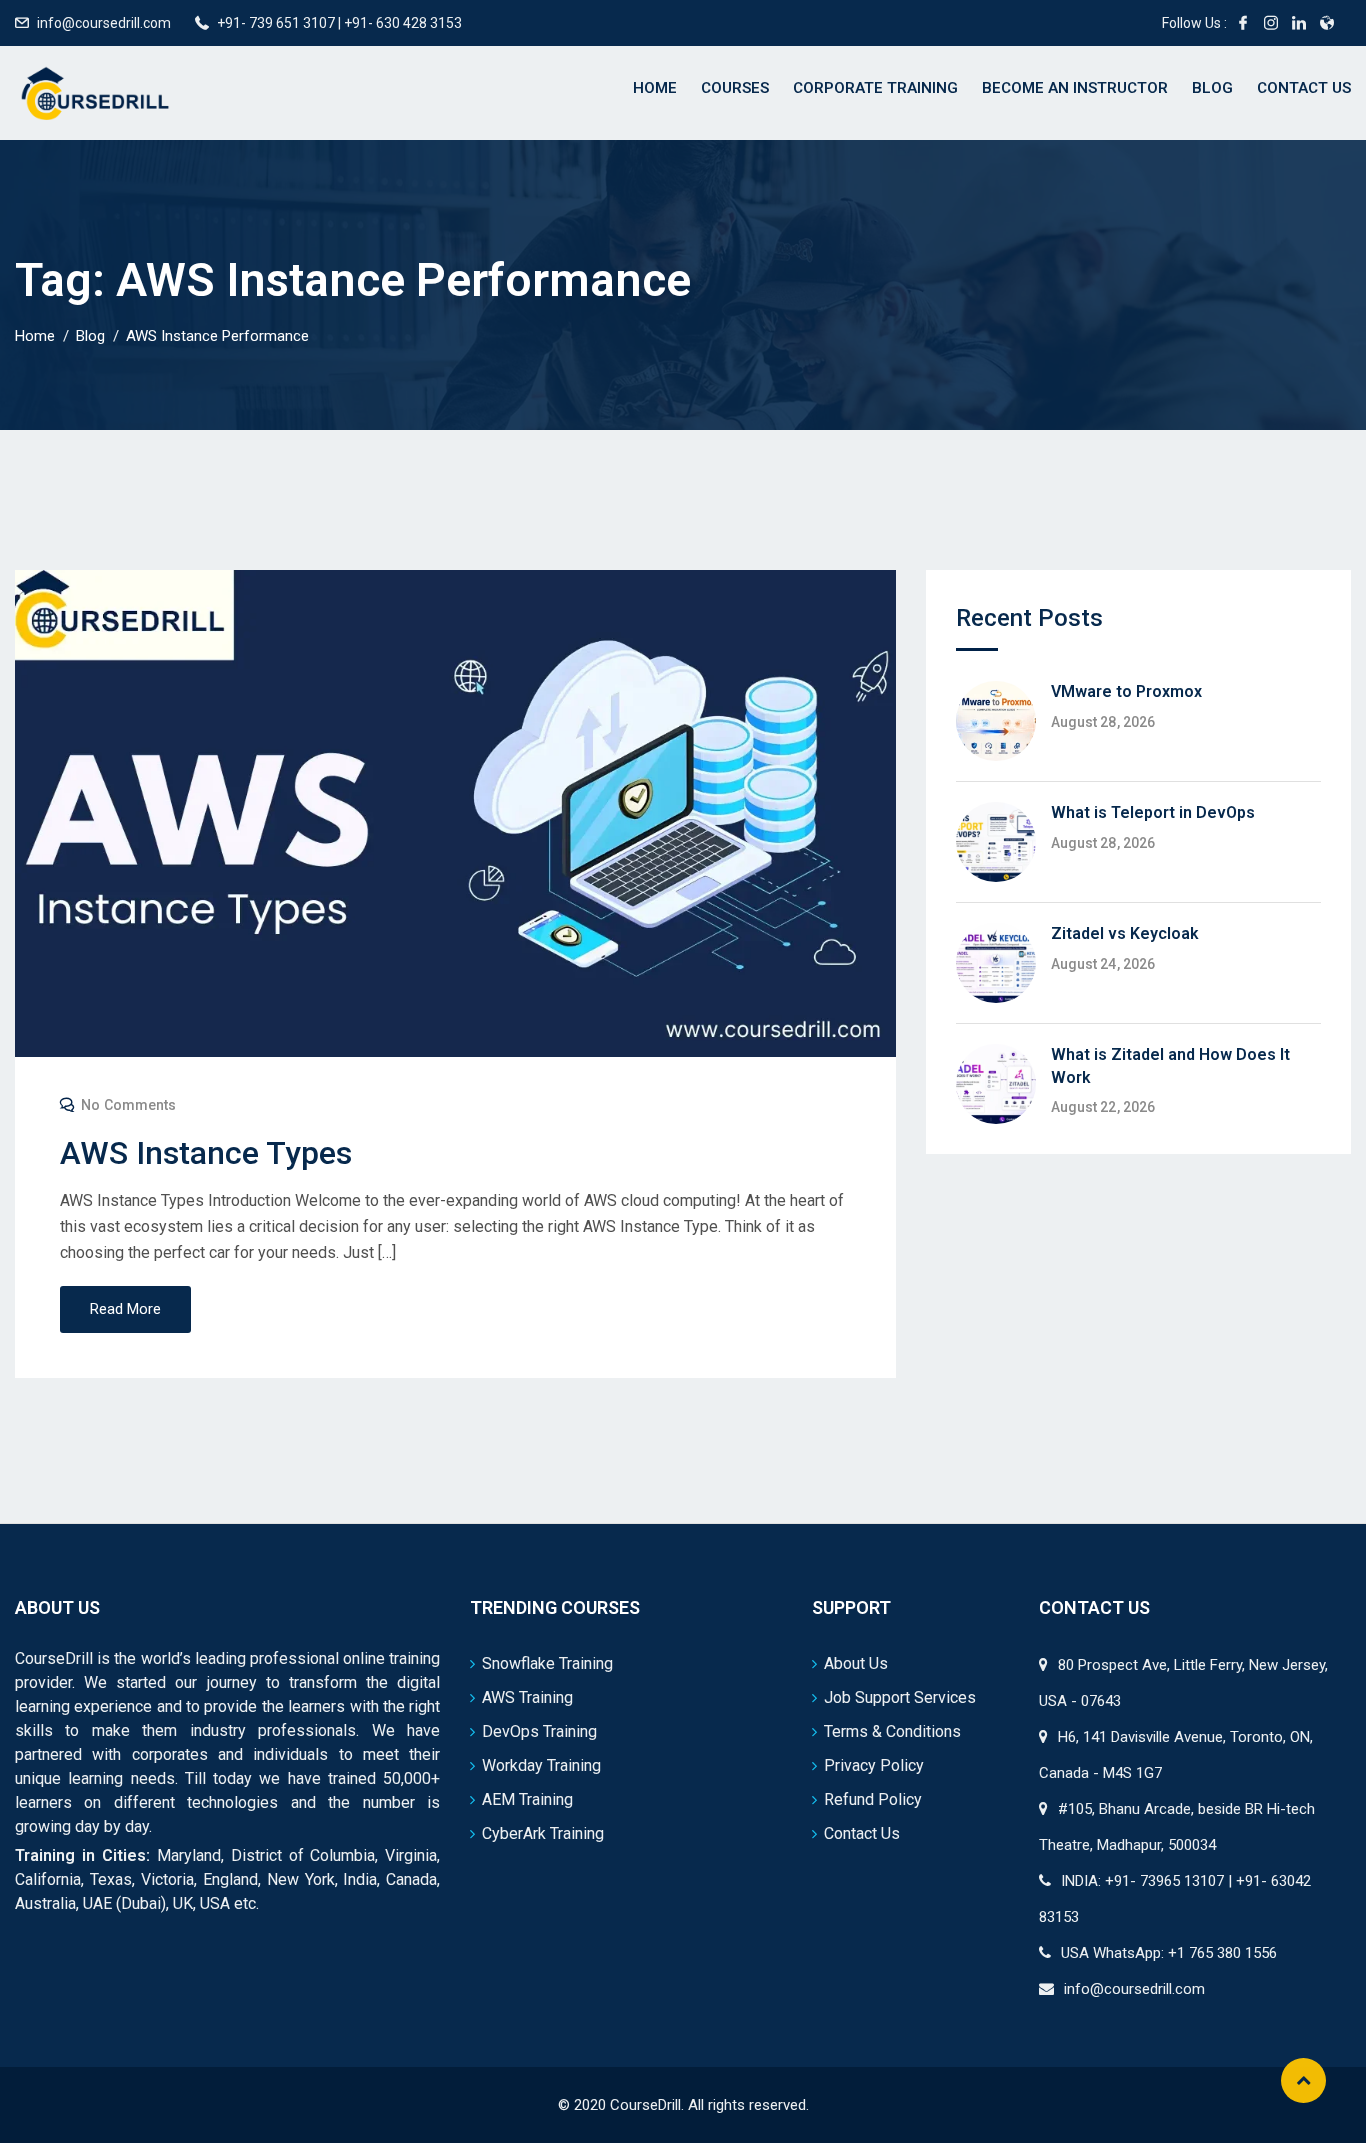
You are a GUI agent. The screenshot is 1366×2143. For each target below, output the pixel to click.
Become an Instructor (1075, 88)
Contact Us (1304, 88)
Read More (125, 1309)
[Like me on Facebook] (1243, 23)
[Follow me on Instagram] (1271, 23)
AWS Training (527, 1697)
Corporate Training (875, 88)
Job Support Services (900, 1697)
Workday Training (541, 1765)
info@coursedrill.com (104, 23)
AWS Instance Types (206, 1153)
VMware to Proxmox (1126, 691)
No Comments (128, 1105)
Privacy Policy (874, 1765)
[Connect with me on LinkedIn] (1299, 23)
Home (655, 88)
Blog (1212, 88)
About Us (856, 1663)
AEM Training (527, 1799)
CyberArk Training (543, 1833)
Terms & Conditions (892, 1731)
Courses (735, 88)
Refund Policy (873, 1799)
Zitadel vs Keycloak (1125, 933)
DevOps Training (539, 1731)
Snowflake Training (547, 1663)
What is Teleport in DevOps (1153, 812)
